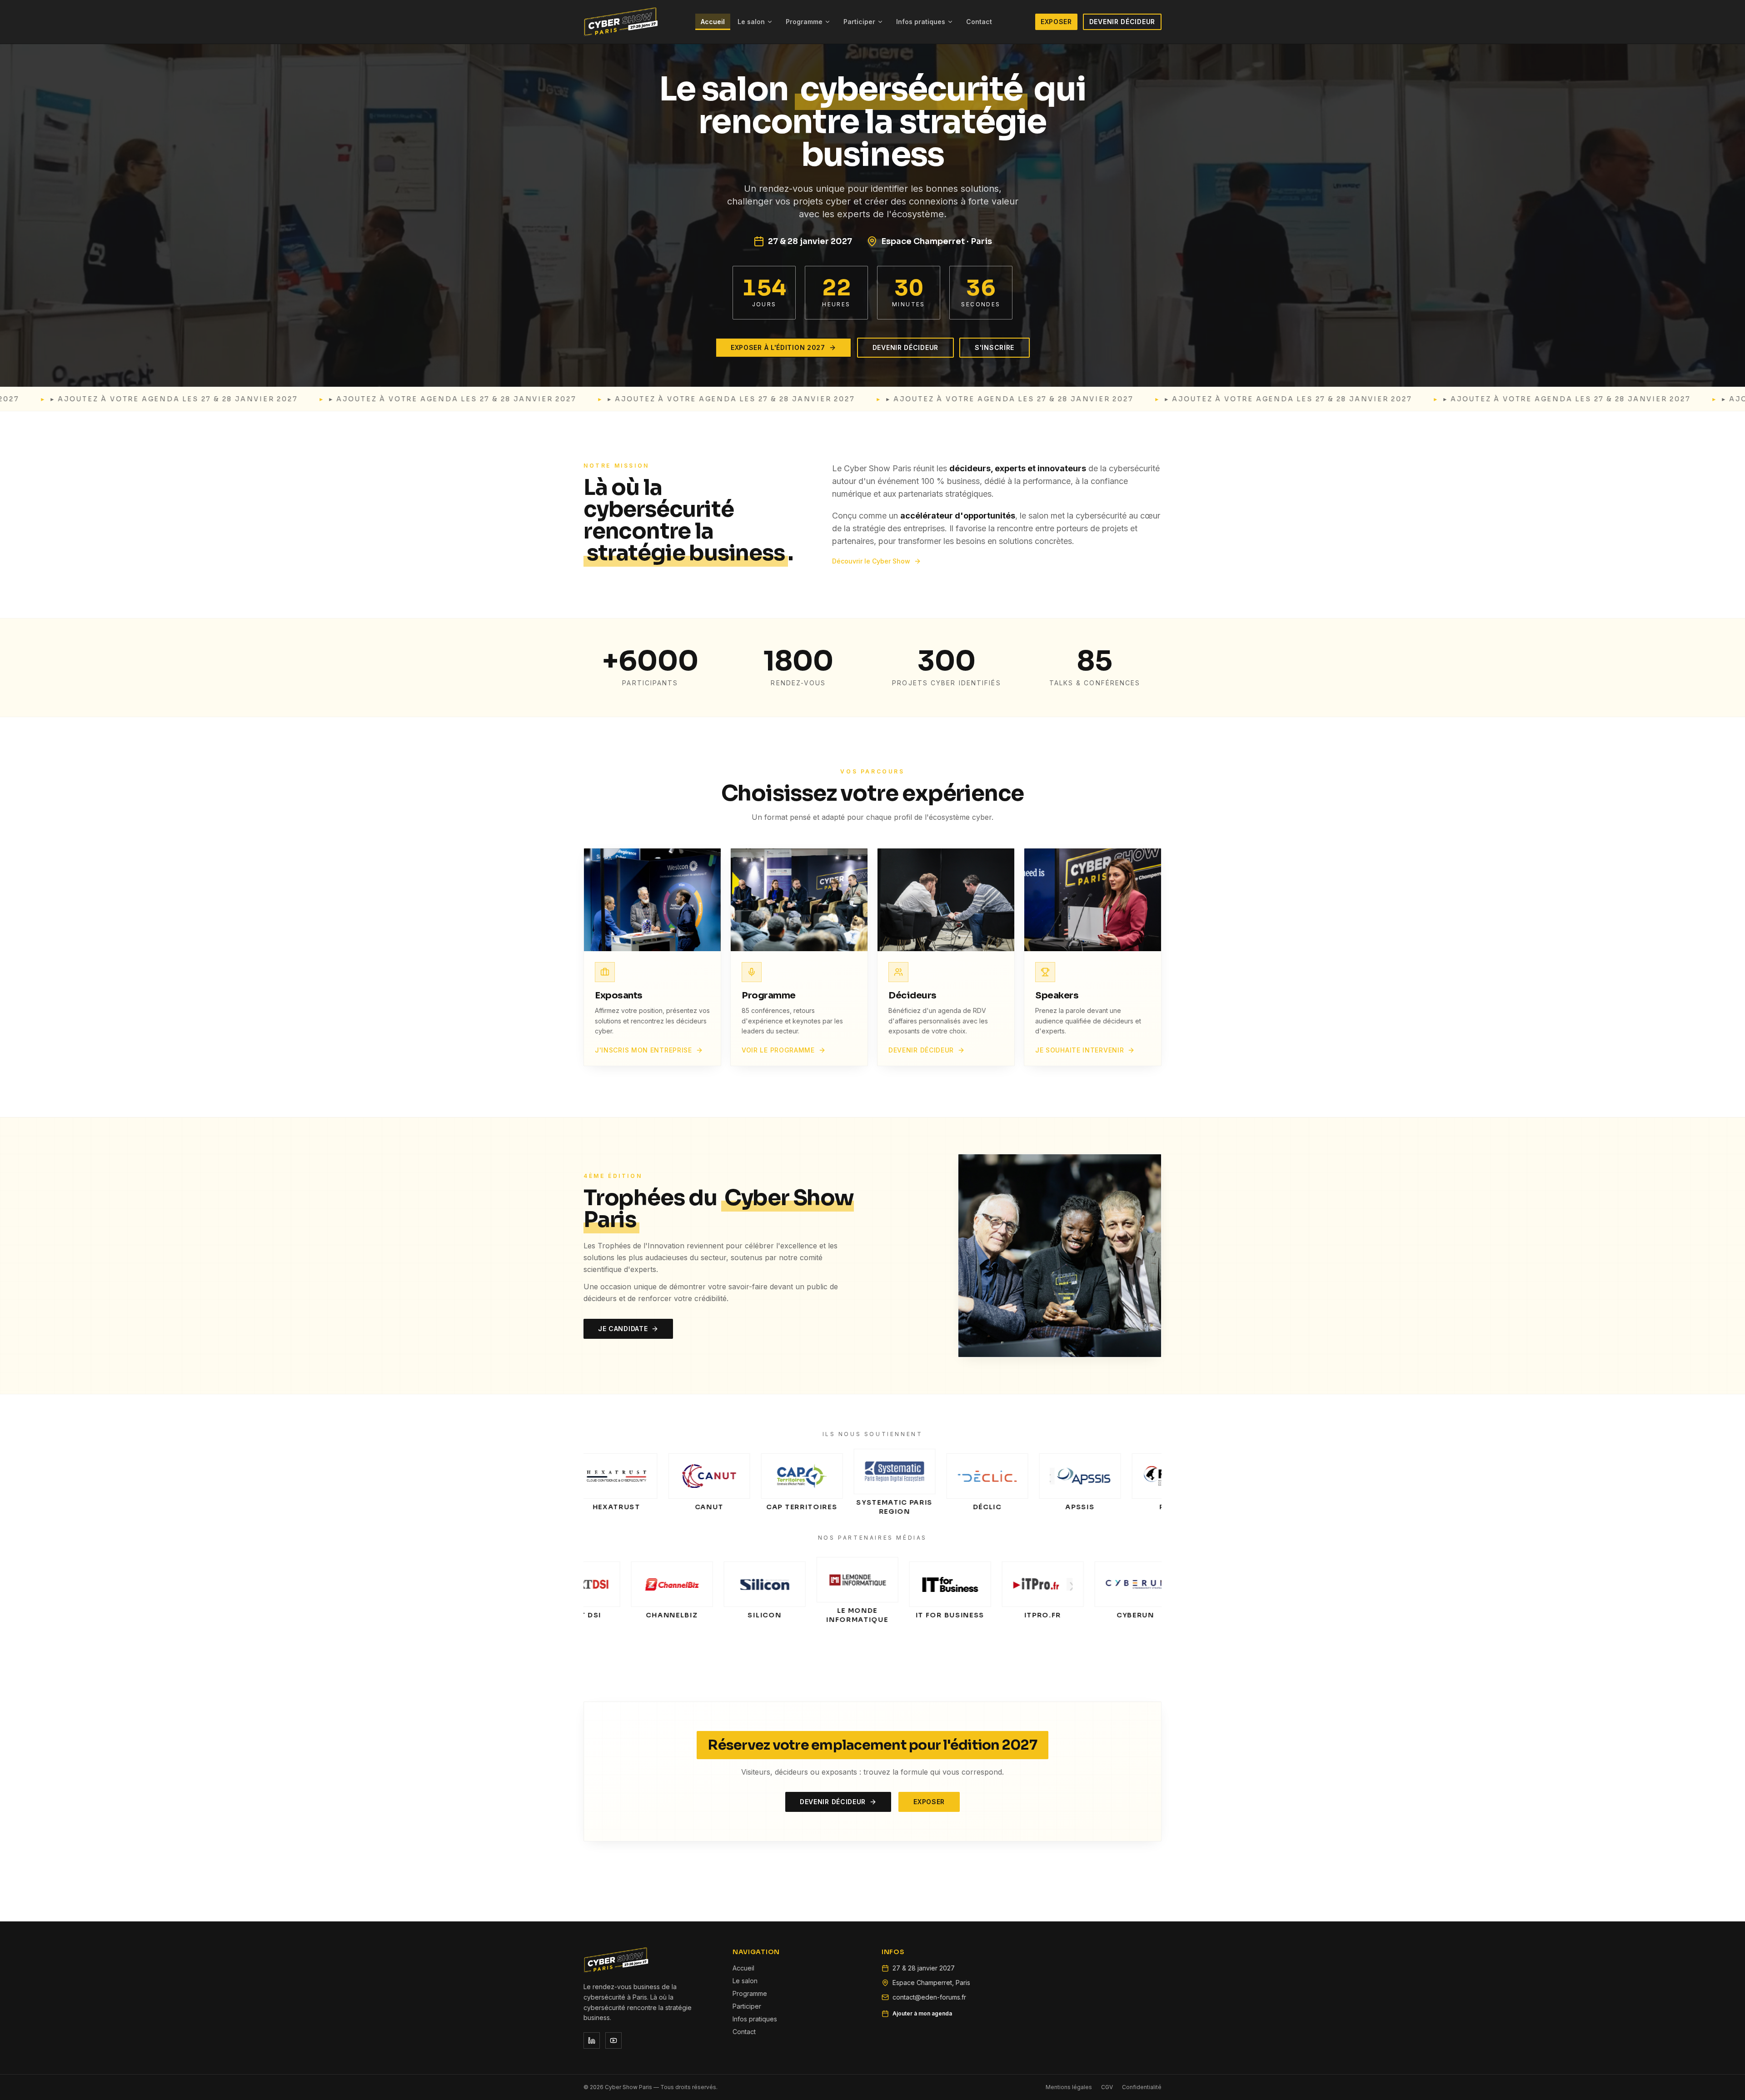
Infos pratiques (921, 22)
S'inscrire (995, 347)
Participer (859, 22)
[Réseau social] (592, 2040)
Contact (979, 22)
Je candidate (623, 1329)
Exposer (1056, 22)
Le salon (751, 22)
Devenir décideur (1122, 22)
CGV (1107, 2087)
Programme (804, 22)
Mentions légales (1069, 2087)
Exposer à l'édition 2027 (778, 347)
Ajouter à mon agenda (922, 2013)
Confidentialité (1142, 2087)
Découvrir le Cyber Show (871, 561)
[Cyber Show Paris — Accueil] (621, 22)
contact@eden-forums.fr (929, 1997)
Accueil (713, 22)
